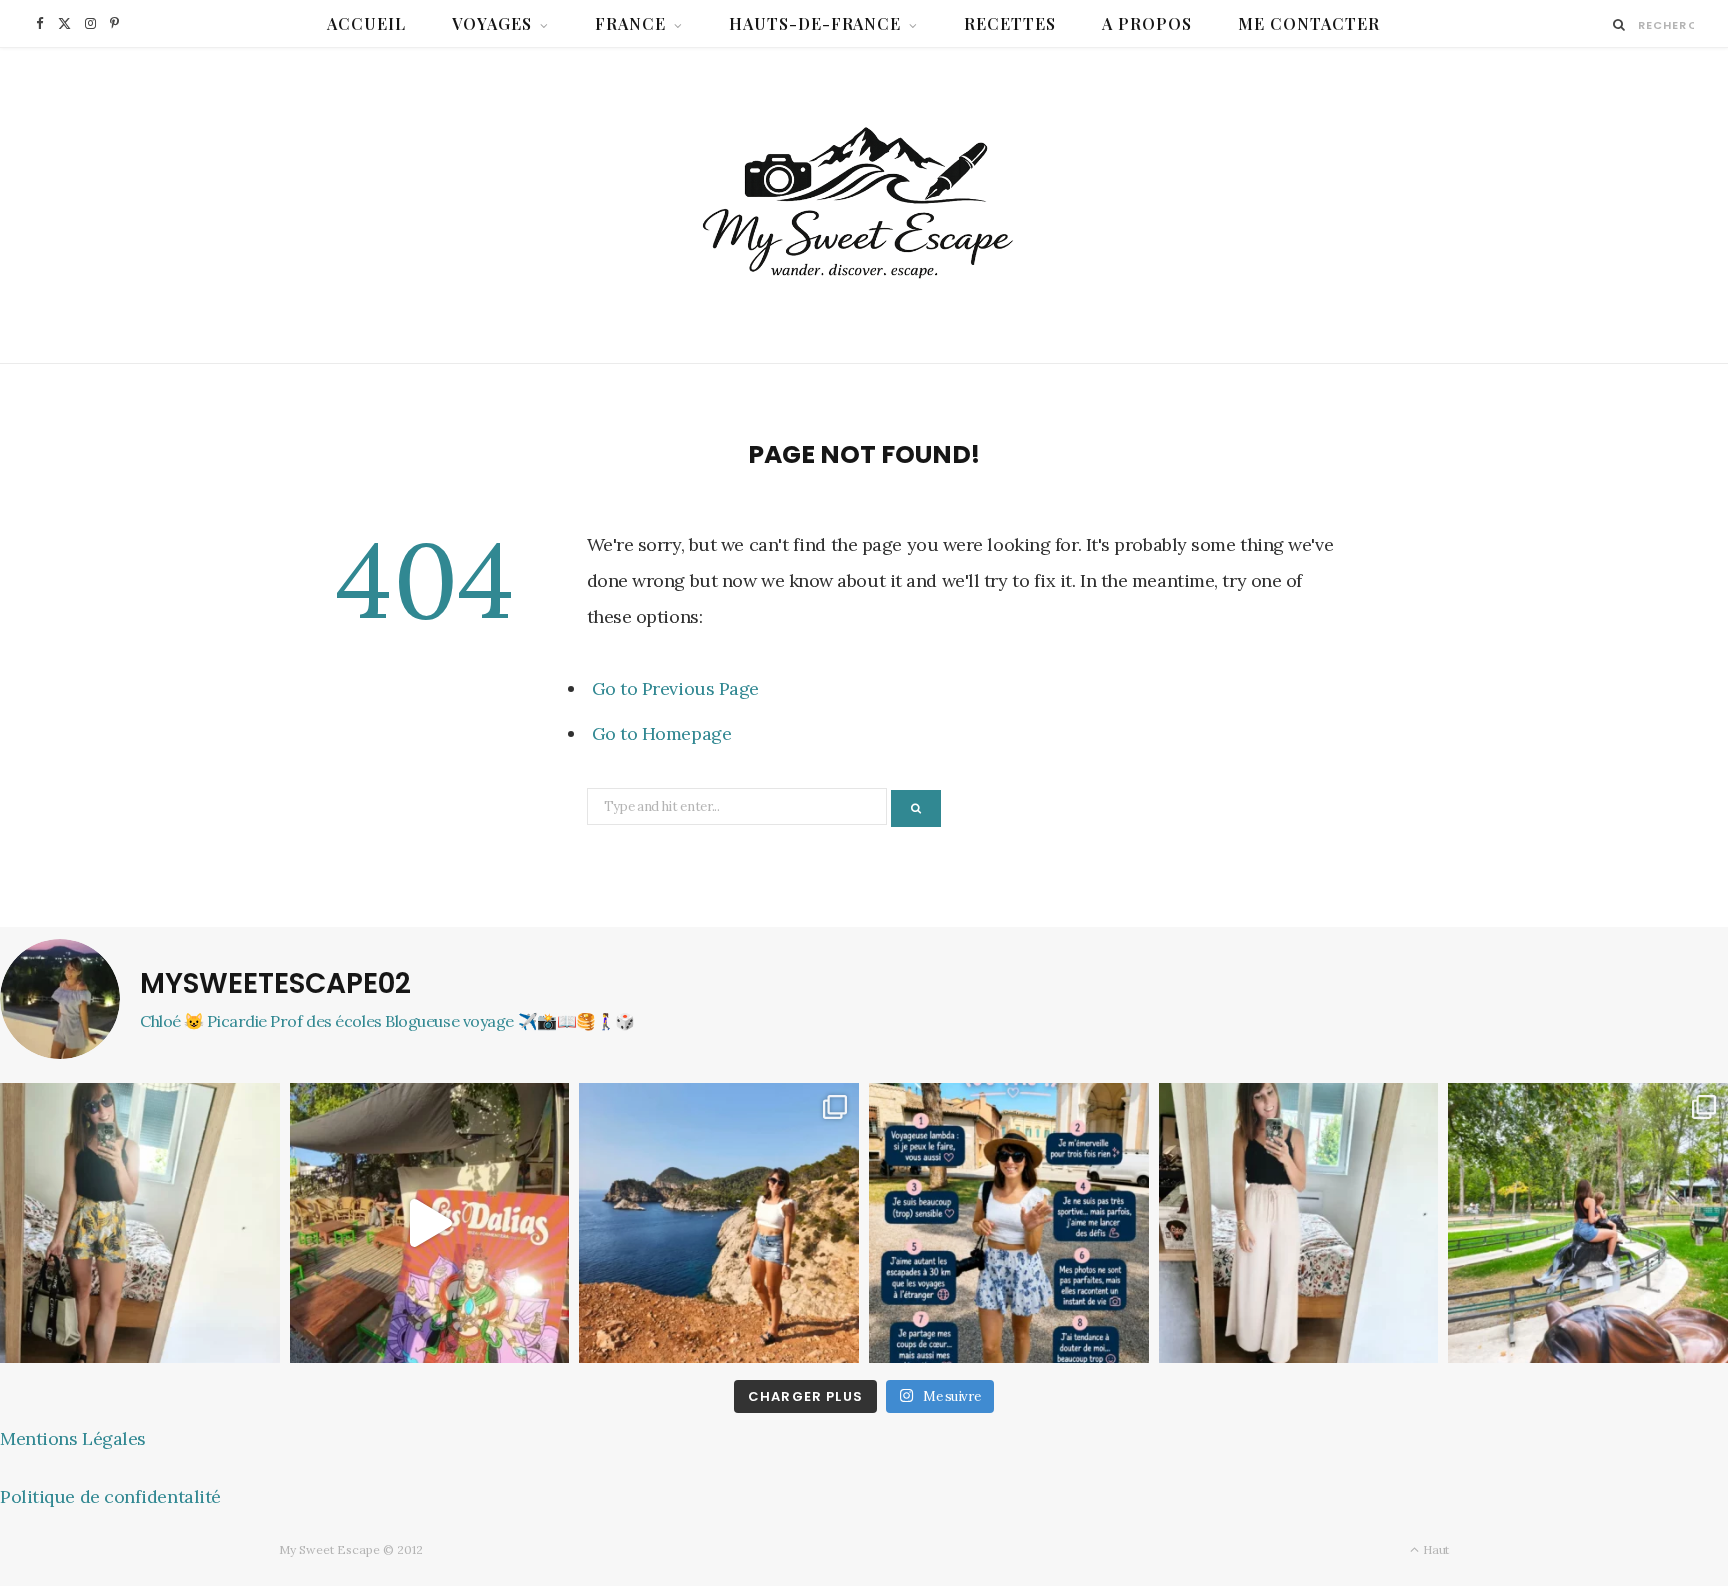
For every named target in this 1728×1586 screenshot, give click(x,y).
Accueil (366, 23)
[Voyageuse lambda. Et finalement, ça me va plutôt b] (1009, 1223)
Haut (1434, 1549)
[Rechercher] (1619, 24)
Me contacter (1309, 23)
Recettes (1010, 23)
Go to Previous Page (675, 688)
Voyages (492, 23)
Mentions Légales (73, 1438)
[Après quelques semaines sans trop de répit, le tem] (1299, 1223)
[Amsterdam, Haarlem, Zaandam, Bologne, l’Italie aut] (719, 1223)
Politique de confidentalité (110, 1496)
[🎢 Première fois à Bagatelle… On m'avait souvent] (1588, 1223)
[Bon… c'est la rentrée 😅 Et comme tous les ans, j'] (140, 1223)
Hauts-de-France (815, 23)
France (630, 23)
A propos (1147, 23)
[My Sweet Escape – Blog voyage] (864, 205)
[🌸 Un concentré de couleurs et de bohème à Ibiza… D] (430, 1223)
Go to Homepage (662, 733)
